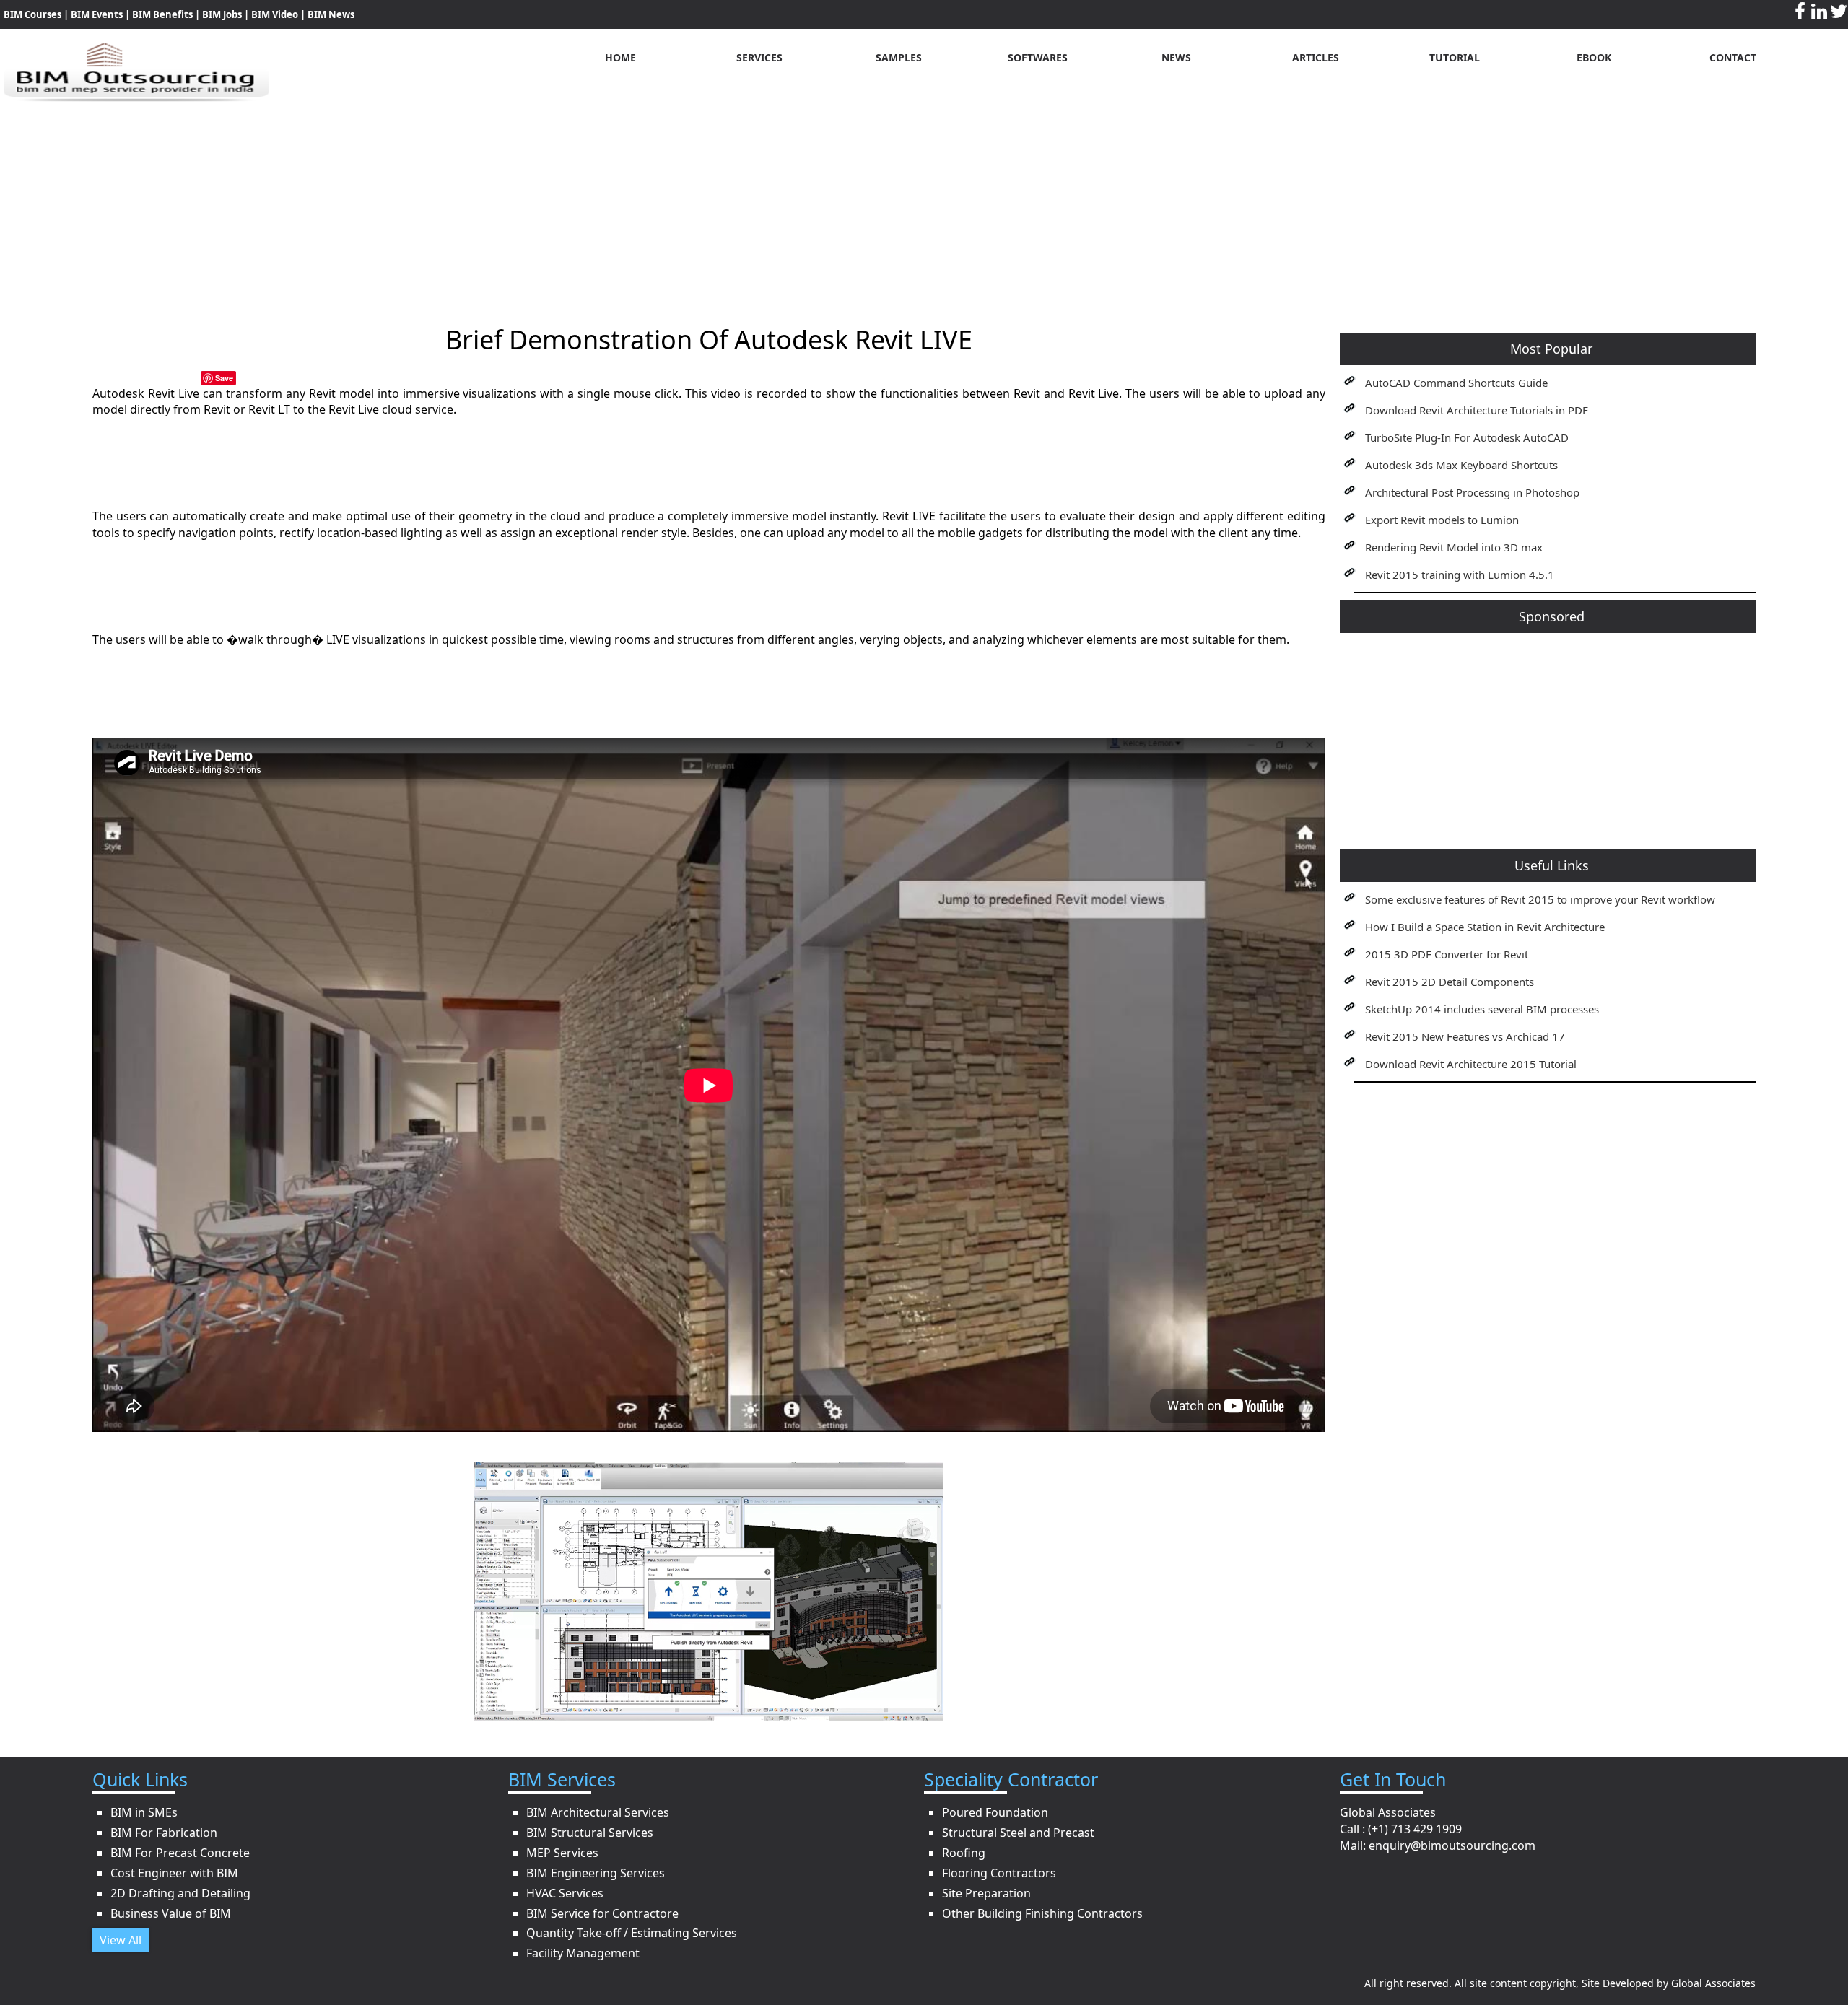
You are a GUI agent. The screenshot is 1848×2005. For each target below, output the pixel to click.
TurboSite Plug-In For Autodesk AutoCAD (1467, 437)
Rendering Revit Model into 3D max (1454, 547)
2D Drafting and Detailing (180, 1893)
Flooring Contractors (999, 1873)
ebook (1594, 57)
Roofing (964, 1853)
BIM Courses (32, 14)
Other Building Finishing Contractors (1042, 1913)
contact (1733, 57)
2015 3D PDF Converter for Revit (1447, 954)
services (759, 57)
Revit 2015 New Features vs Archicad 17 (1465, 1036)
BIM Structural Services (590, 1833)
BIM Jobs (222, 14)
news (1176, 57)
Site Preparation (986, 1893)
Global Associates (1713, 1983)
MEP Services (562, 1853)
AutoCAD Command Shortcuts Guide (1456, 383)
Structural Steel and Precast (1018, 1833)
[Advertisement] (924, 203)
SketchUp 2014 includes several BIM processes (1482, 1009)
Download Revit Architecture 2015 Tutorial (1471, 1064)
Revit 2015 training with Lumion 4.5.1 (1460, 575)
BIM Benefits (164, 14)
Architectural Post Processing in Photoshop (1472, 492)
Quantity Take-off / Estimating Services (632, 1933)
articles (1316, 57)
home (620, 57)
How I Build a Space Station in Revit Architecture (1485, 927)
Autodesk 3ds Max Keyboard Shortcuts (1461, 465)
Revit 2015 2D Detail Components (1450, 982)
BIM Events (97, 14)
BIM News (331, 14)
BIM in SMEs (144, 1812)
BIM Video (275, 14)
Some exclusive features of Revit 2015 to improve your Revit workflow (1540, 899)
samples (899, 57)
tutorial (1455, 57)
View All (121, 1940)
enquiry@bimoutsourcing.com (1452, 1845)
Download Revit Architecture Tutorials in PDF (1477, 410)
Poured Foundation (995, 1812)
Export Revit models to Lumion (1442, 520)
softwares (1038, 57)
